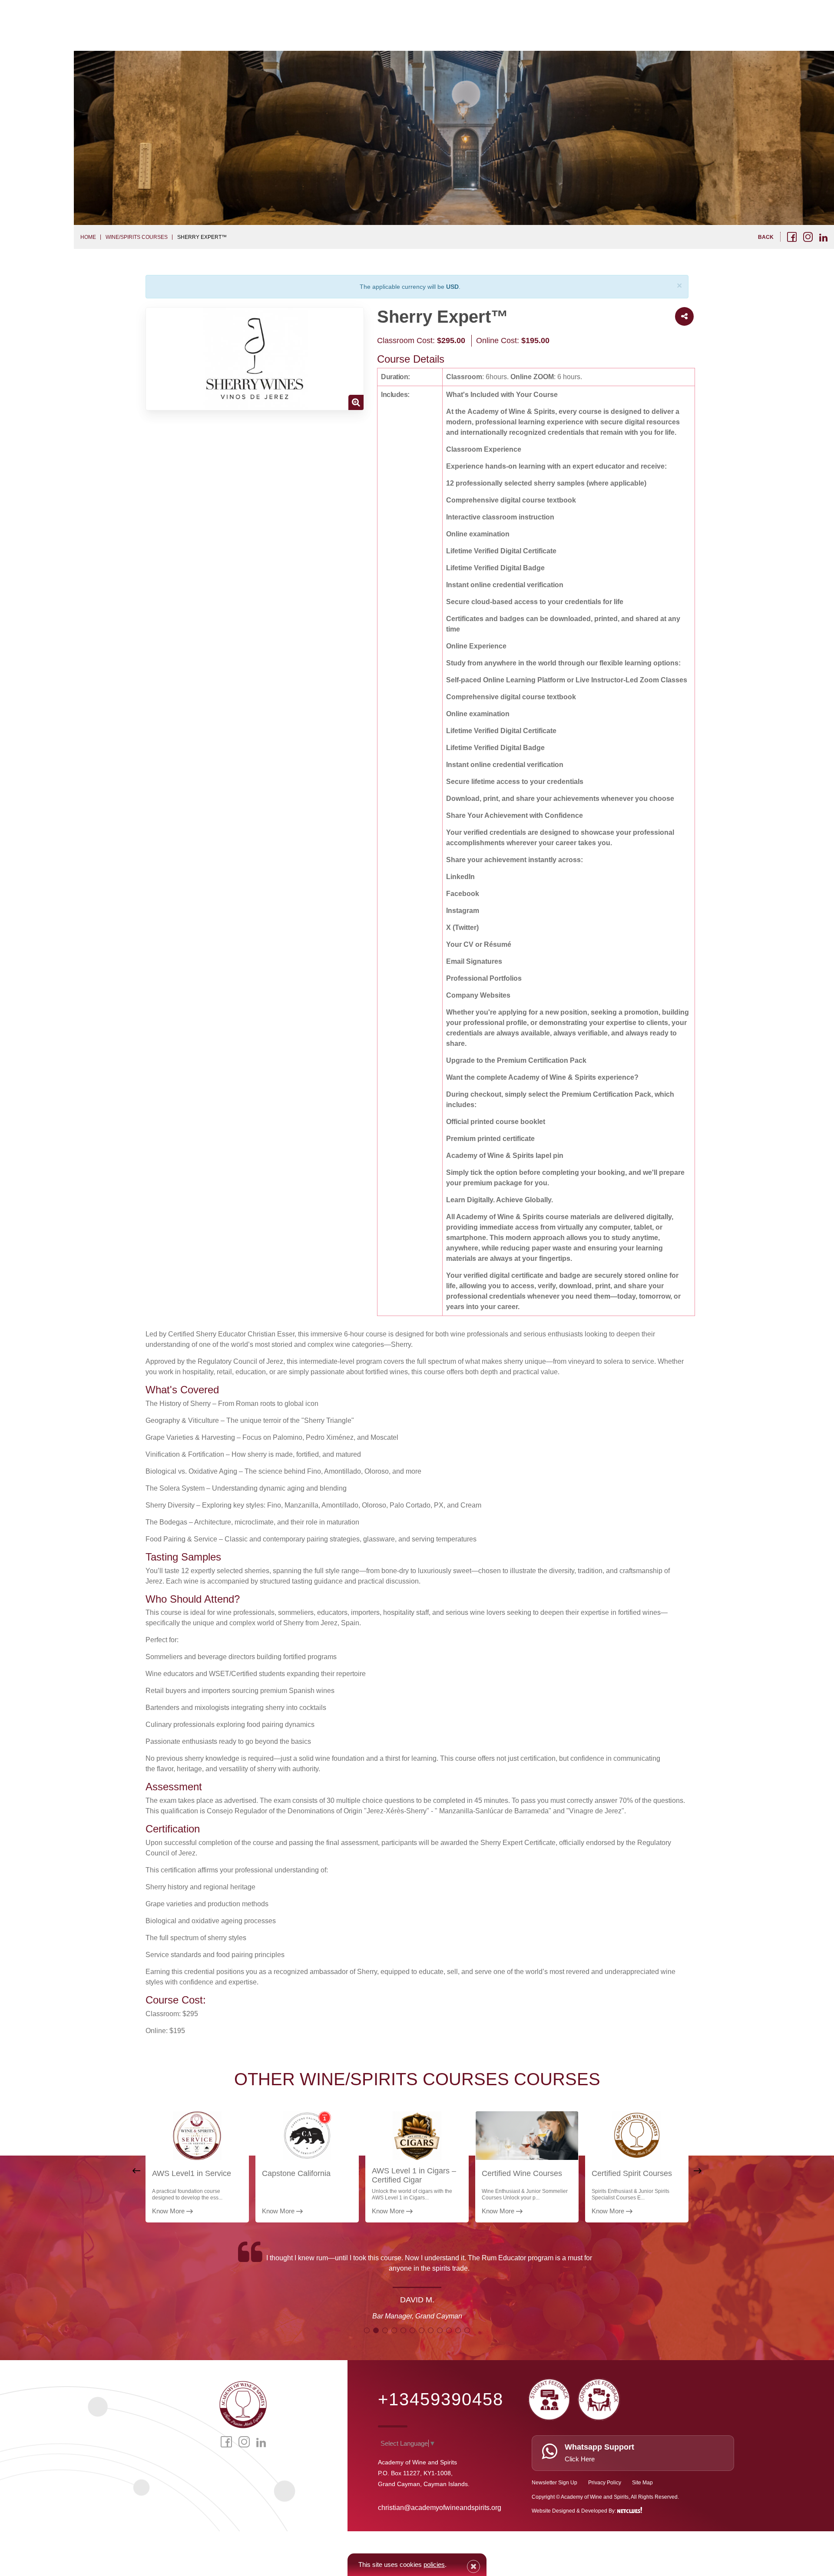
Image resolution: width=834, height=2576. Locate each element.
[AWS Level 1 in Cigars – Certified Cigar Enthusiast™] (417, 2136)
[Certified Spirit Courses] (637, 2136)
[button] (367, 2330)
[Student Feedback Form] (549, 2397)
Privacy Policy (605, 2483)
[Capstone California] (307, 2136)
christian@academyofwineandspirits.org (440, 2508)
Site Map (642, 2483)
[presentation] (136, 2171)
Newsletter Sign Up (554, 2483)
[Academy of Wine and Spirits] (243, 2404)
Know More (169, 2211)
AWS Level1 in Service (192, 2173)
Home (88, 237)
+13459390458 (441, 2399)
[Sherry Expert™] (255, 359)
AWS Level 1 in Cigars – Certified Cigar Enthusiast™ (414, 2180)
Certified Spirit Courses (632, 2173)
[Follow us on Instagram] (808, 237)
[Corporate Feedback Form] (599, 2397)
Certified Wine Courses (522, 2173)
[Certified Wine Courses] (527, 2136)
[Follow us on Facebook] (792, 237)
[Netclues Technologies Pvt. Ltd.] (630, 2511)
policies (434, 2564)
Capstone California (296, 2173)
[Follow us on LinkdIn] (823, 238)
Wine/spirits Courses (137, 237)
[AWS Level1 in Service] (197, 2136)
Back (766, 237)
